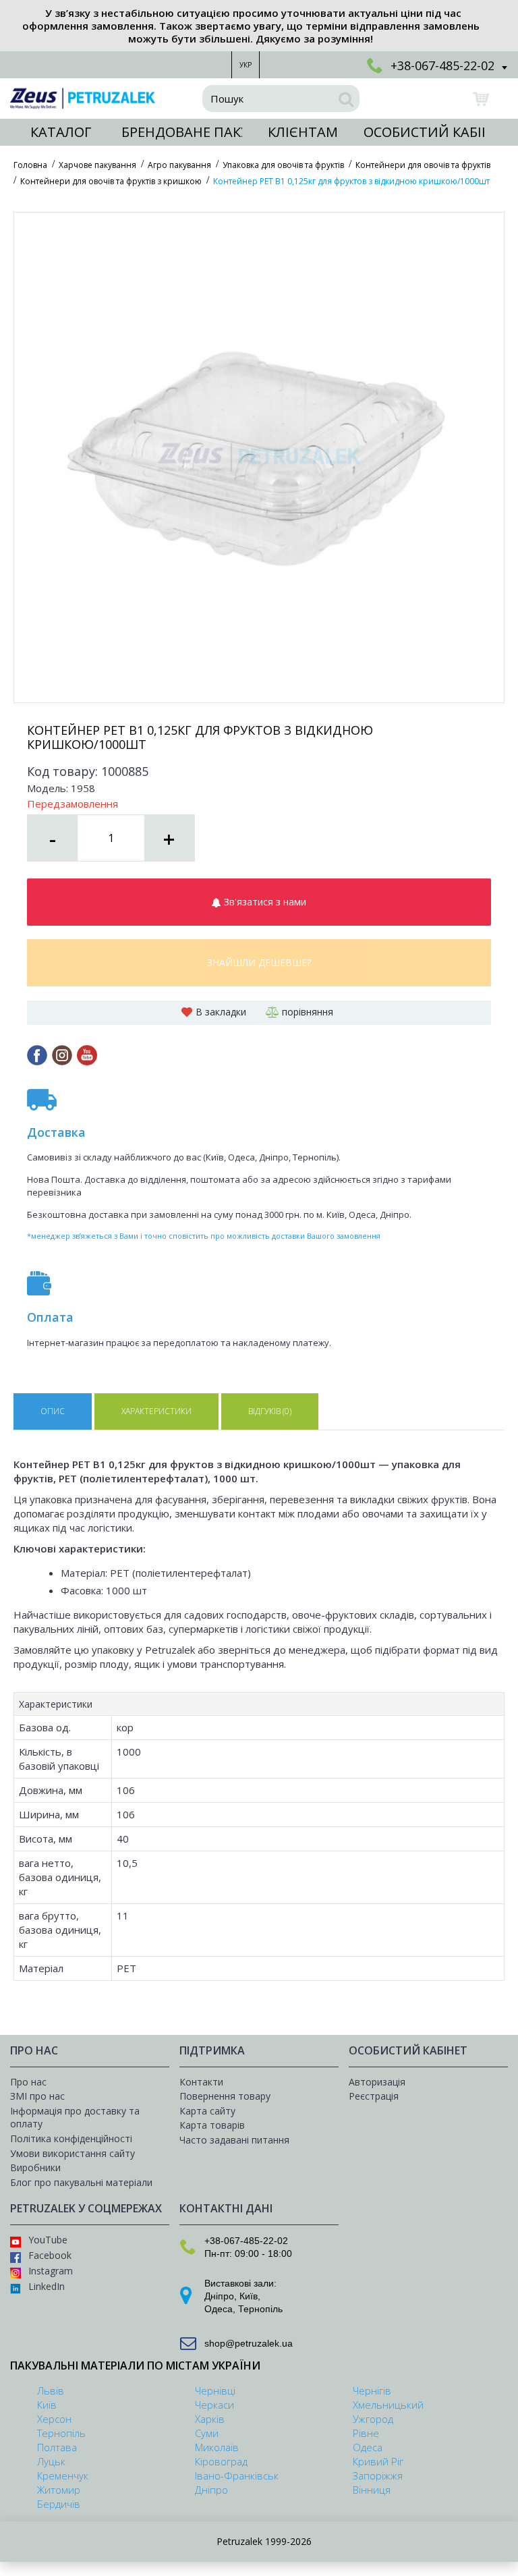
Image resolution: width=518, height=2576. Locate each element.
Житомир (59, 2490)
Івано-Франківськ (237, 2475)
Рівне (366, 2433)
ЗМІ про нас (37, 2096)
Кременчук (63, 2475)
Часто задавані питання (234, 2140)
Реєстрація (374, 2096)
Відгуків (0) (270, 1411)
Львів (51, 2390)
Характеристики (156, 1411)
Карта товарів (212, 2125)
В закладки (221, 1012)
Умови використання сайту (73, 2153)
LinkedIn (47, 2286)
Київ (249, 2296)
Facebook (50, 2255)
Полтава (57, 2447)
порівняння (308, 1012)
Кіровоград (221, 2461)
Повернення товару (225, 2096)
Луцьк (51, 2461)
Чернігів (372, 2390)
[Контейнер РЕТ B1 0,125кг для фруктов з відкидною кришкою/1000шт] (259, 457)
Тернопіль (260, 2309)
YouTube (48, 2240)
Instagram (51, 2271)
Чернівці (215, 2390)
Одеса (219, 2309)
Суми (207, 2433)
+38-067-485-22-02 (246, 2241)
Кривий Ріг (378, 2461)
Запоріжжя (378, 2475)
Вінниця (372, 2490)
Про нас (28, 2082)
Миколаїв (217, 2447)
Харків (210, 2419)
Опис (53, 1411)
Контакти (201, 2082)
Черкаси (214, 2405)
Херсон (54, 2419)
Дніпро (219, 2296)
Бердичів (59, 2504)
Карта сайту (207, 2111)
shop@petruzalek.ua (249, 2343)
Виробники (35, 2167)
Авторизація (377, 2082)
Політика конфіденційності (71, 2138)
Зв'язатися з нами (264, 902)
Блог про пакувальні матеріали (81, 2182)
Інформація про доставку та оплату (75, 2118)
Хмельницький (388, 2405)
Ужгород (373, 2419)
